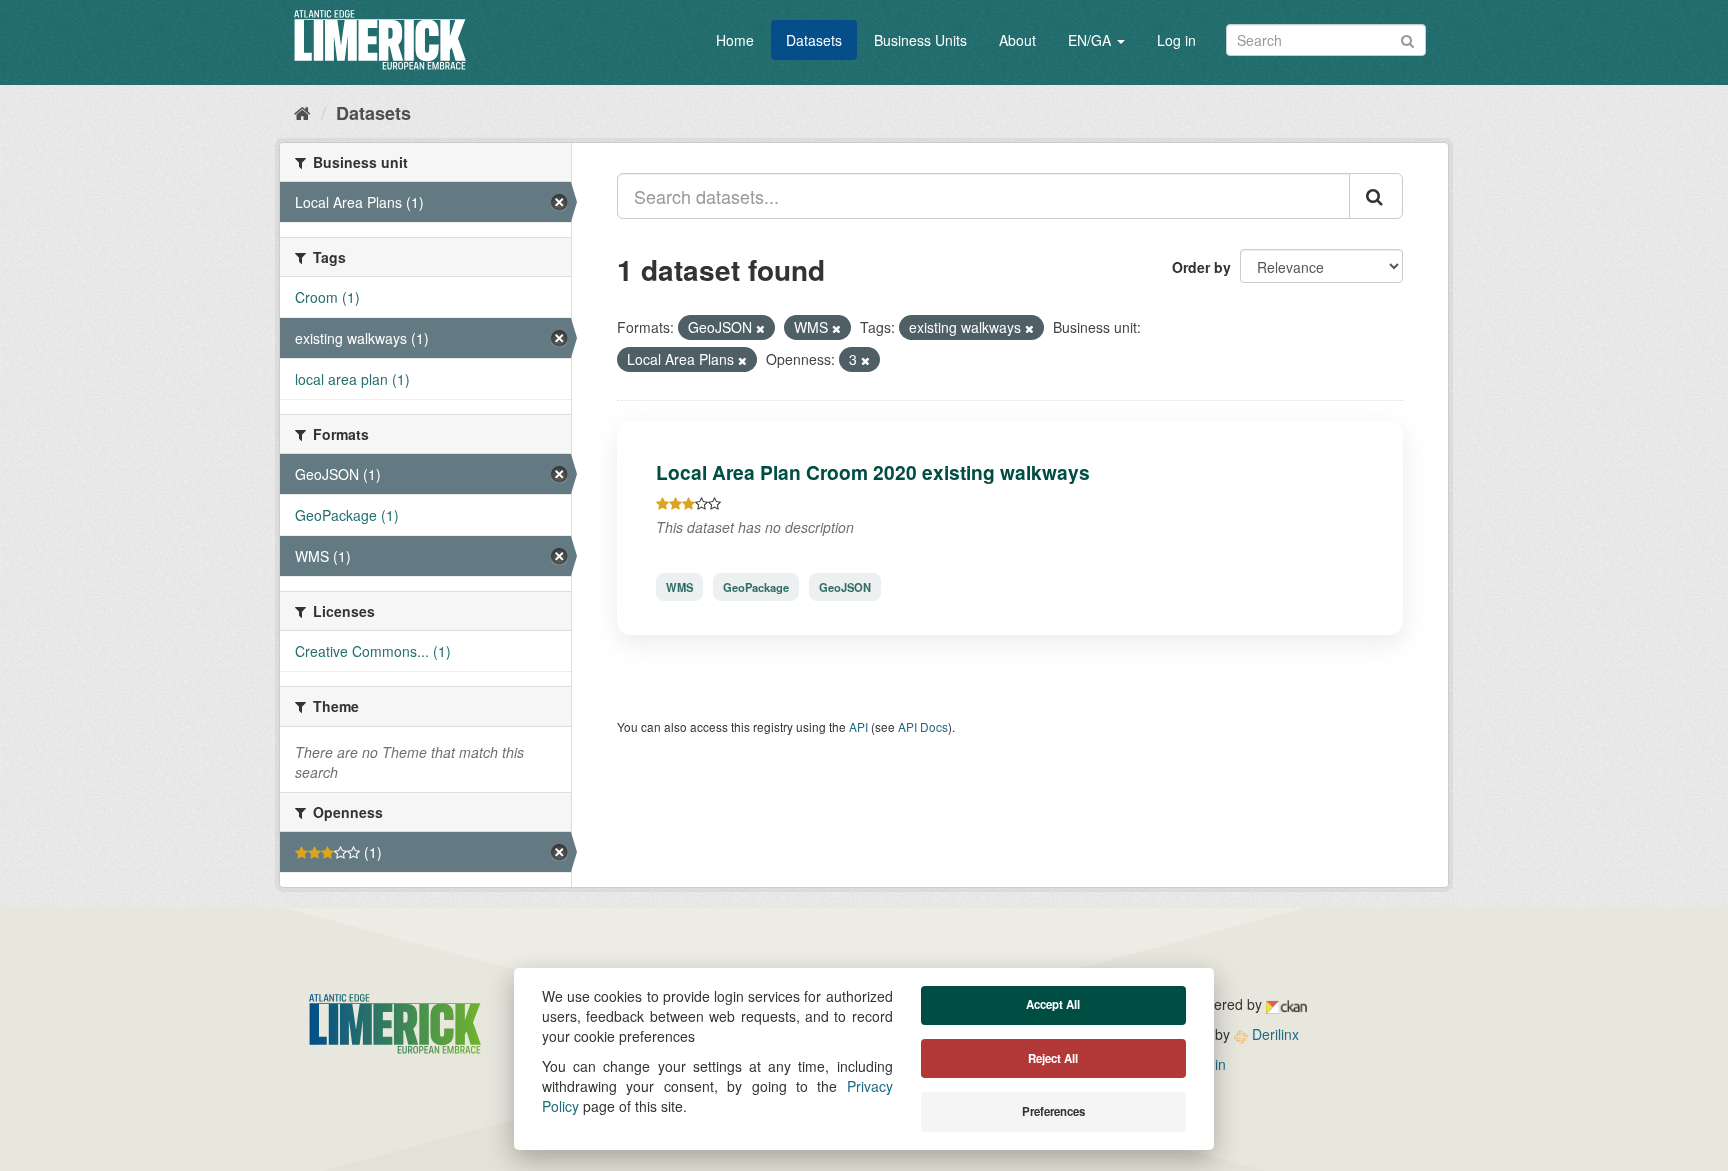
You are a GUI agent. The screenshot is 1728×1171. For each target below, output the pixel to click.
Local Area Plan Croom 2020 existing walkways (873, 472)
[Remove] (760, 328)
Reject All (1053, 1058)
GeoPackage (756, 587)
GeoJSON (845, 587)
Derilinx (1273, 1034)
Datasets (814, 40)
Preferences (1053, 1111)
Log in (1176, 40)
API (858, 726)
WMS (679, 587)
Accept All (1053, 1004)
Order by (1201, 267)
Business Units (920, 40)
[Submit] (1407, 38)
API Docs (923, 726)
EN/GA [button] (1091, 40)
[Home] (302, 112)
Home (735, 40)
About (1017, 40)
